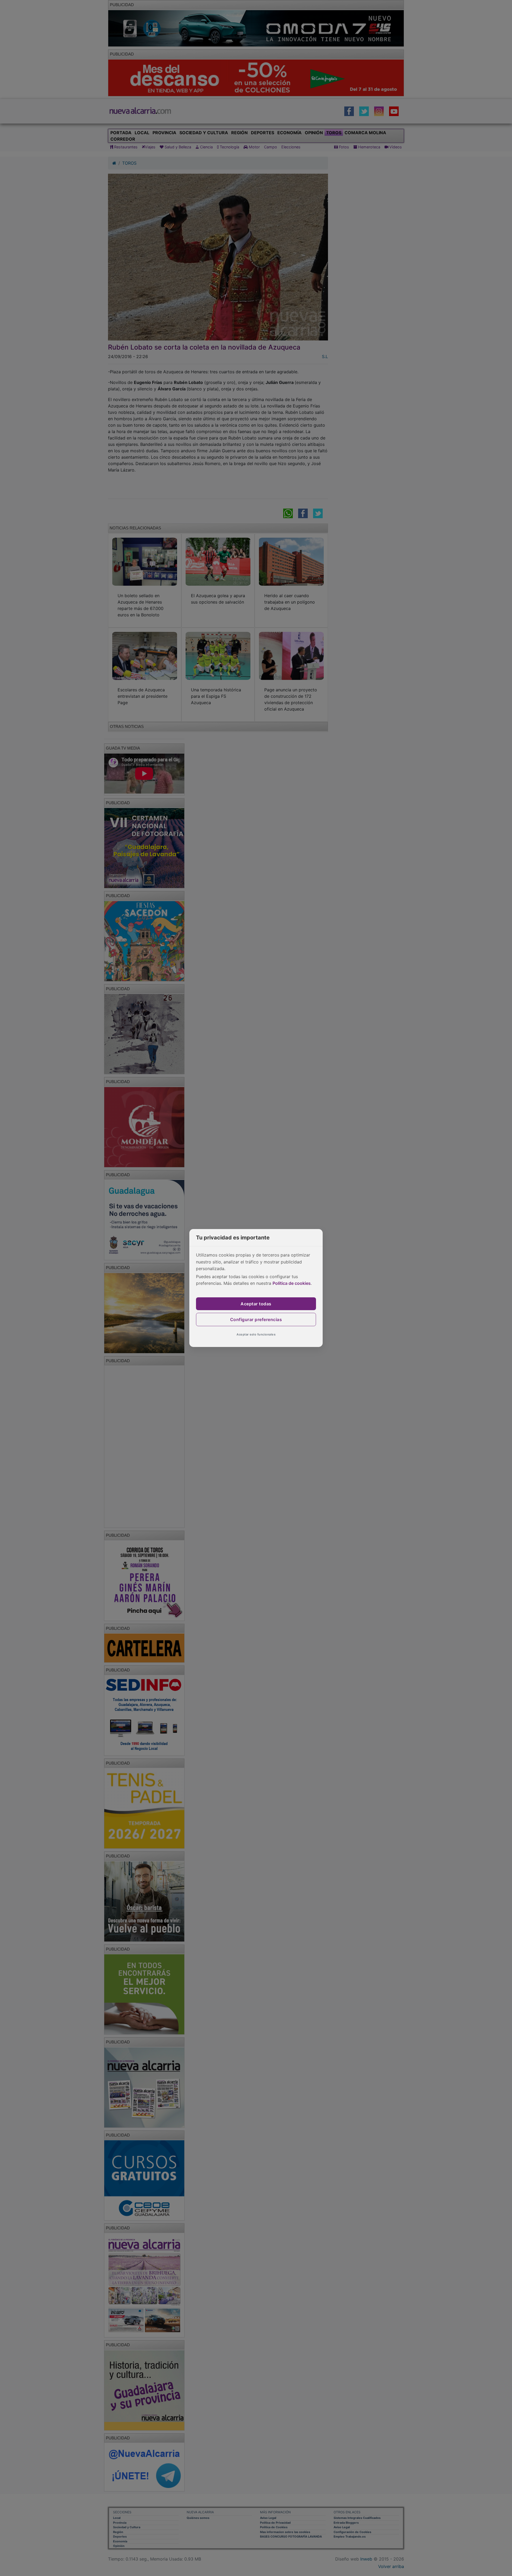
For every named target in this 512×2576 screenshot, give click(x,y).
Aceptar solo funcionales (256, 1334)
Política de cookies (292, 1283)
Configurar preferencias (256, 1319)
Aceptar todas (256, 1304)
